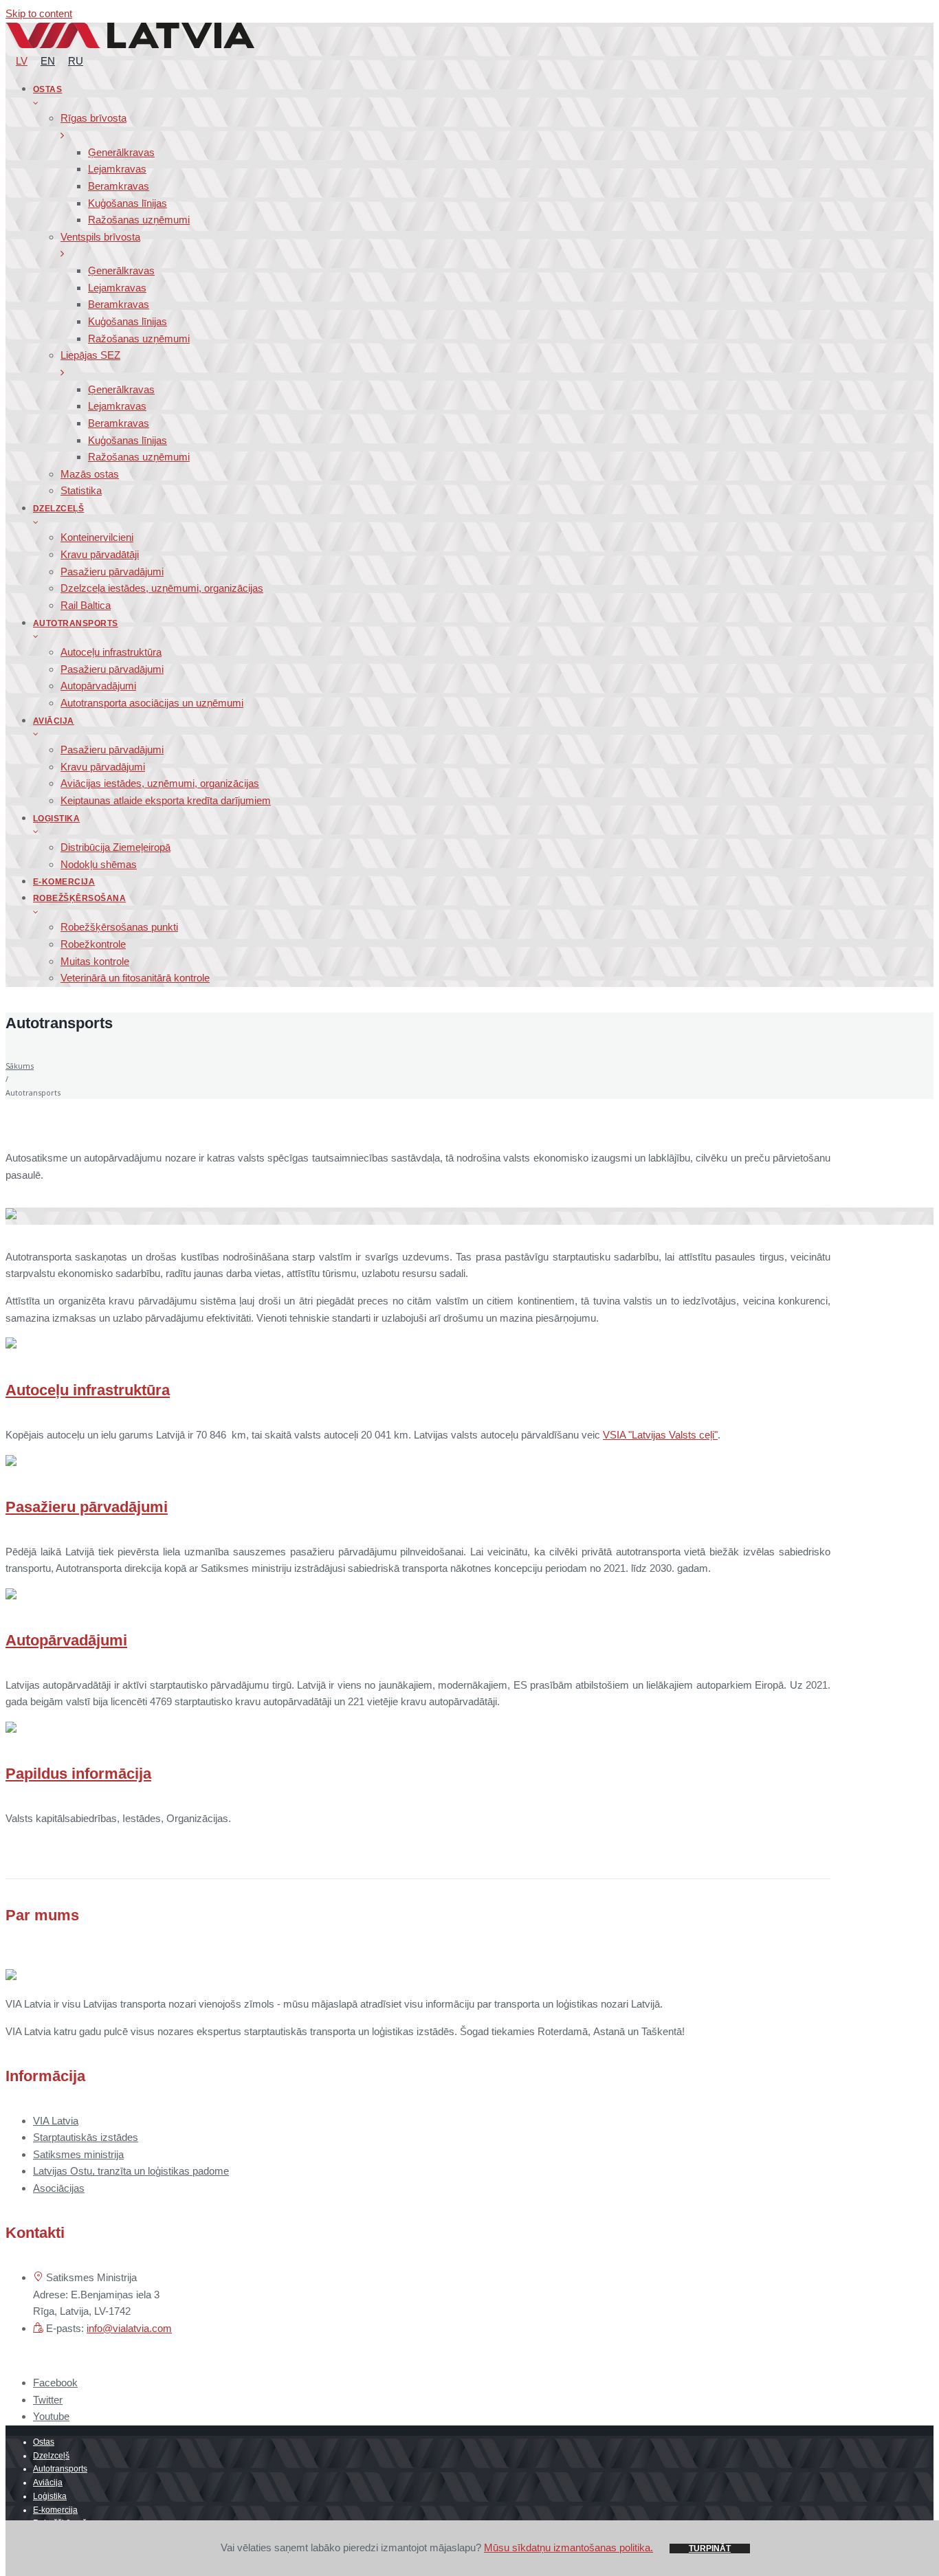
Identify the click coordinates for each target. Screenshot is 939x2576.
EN (48, 61)
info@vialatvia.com (129, 2328)
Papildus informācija (78, 1774)
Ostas (44, 2442)
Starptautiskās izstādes (86, 2137)
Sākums (20, 1066)
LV (22, 61)
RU (76, 61)
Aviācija (48, 2483)
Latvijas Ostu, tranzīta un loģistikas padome (131, 2171)
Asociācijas (59, 2188)
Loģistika (50, 2496)
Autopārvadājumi (66, 1640)
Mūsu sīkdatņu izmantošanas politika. (568, 2547)
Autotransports (60, 2469)
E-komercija (55, 2510)
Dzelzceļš (51, 2456)
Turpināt (710, 2549)
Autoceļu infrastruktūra (88, 1390)
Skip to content (39, 13)
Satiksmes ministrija (78, 2154)
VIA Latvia (56, 2121)
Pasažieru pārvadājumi (87, 1507)
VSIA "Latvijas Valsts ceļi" (660, 1435)
